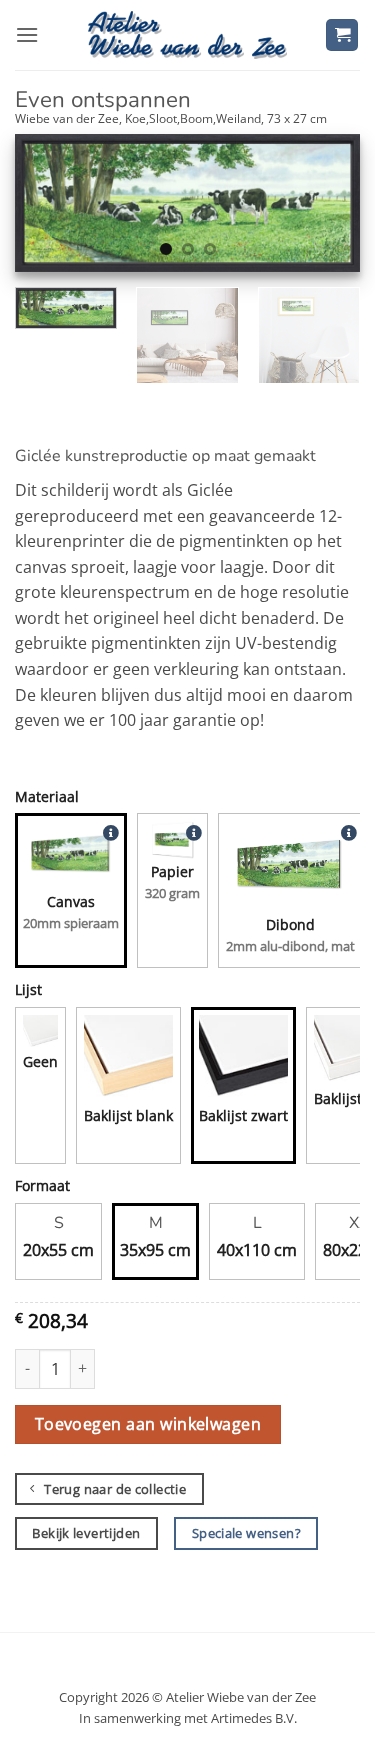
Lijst (28, 989)
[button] (27, 34)
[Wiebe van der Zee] (188, 34)
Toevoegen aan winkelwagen (148, 1424)
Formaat (42, 1185)
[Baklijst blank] (128, 1059)
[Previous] (47, 208)
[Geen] (40, 1032)
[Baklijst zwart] (243, 1059)
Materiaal (47, 796)
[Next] (328, 208)
